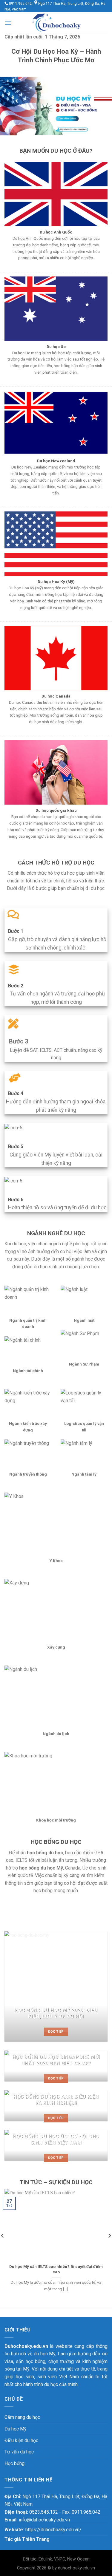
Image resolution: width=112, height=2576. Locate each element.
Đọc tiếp (56, 2032)
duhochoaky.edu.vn (76, 2568)
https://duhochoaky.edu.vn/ (53, 2530)
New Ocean (78, 2559)
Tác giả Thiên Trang (27, 2539)
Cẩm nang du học (22, 2417)
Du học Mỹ (16, 2429)
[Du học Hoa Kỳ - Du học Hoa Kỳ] (56, 23)
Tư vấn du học (19, 2452)
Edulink (45, 2559)
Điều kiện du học (21, 2440)
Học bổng (14, 2463)
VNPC (60, 2559)
